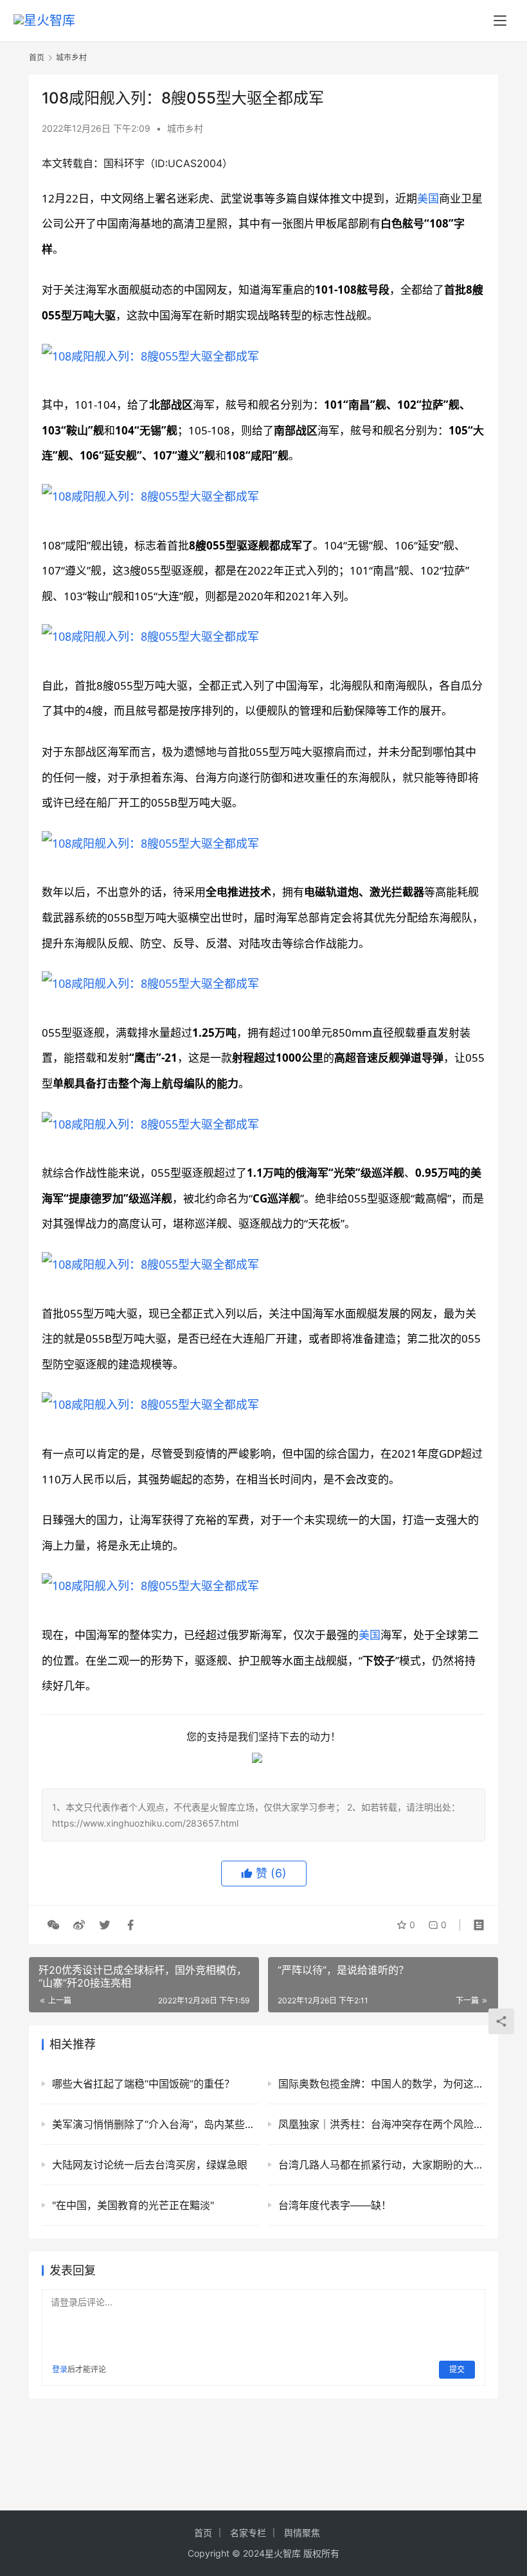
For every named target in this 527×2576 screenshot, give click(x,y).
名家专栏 (248, 2533)
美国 (428, 198)
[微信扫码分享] (53, 1925)
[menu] (500, 21)
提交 (457, 2369)
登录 (60, 2369)
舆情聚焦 (302, 2533)
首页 (37, 58)
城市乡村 (185, 128)
